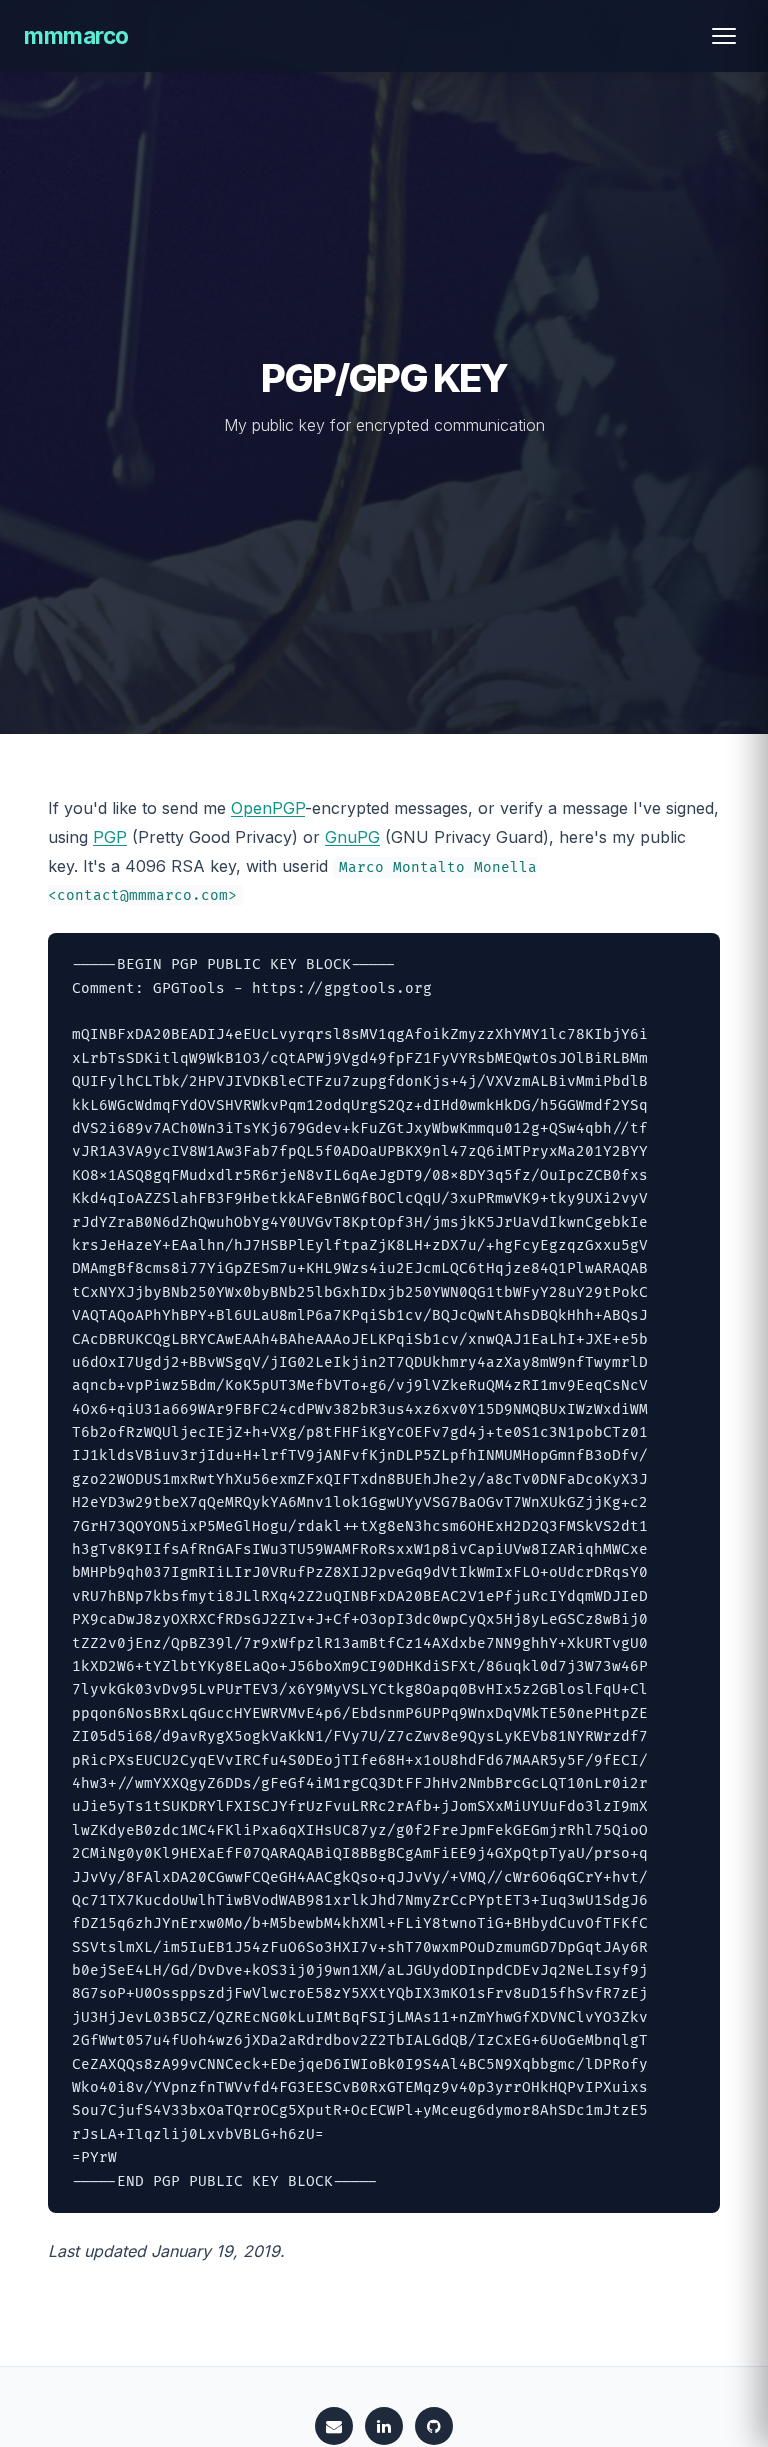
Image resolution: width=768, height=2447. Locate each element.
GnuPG (352, 837)
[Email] (334, 2426)
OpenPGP (268, 808)
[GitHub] (434, 2426)
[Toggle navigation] (724, 36)
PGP (110, 837)
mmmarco (76, 35)
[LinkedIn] (384, 2426)
